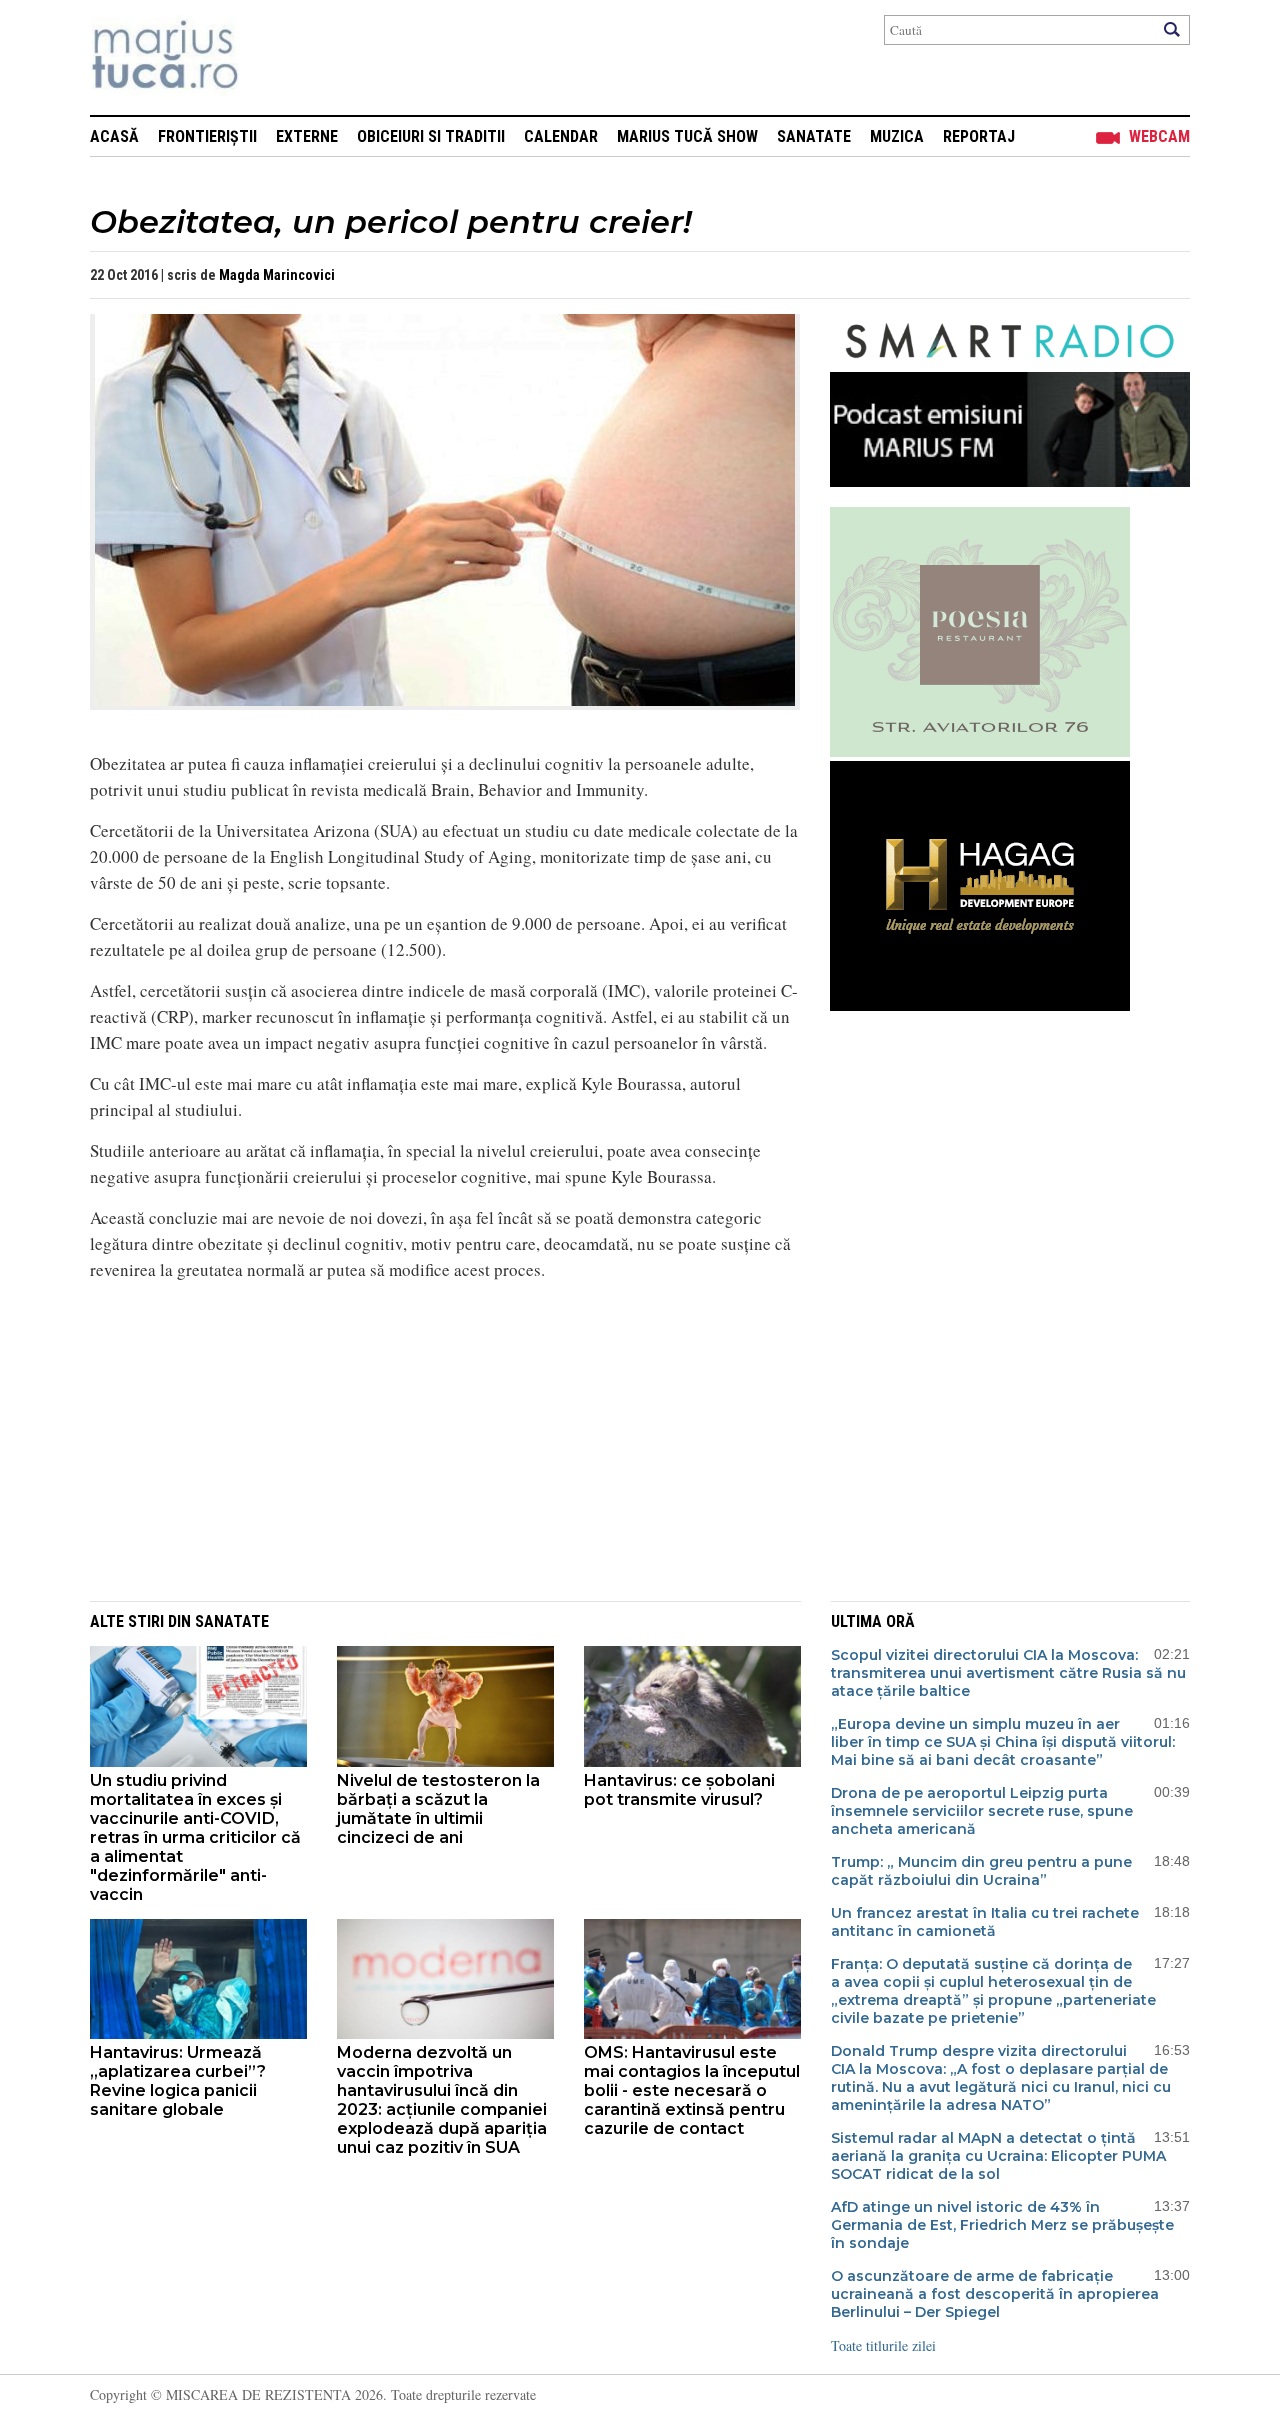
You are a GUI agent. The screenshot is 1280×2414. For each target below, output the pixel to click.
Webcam (1159, 136)
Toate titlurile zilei (883, 2345)
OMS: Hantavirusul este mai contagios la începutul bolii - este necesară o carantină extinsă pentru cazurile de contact (692, 2090)
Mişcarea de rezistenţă (272, 57)
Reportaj (979, 136)
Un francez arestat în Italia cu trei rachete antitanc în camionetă (985, 1922)
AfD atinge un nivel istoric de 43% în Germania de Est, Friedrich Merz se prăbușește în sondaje (1002, 2225)
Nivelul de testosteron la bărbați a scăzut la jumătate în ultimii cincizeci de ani (438, 1809)
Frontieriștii (207, 136)
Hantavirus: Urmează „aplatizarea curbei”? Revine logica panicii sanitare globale (178, 2081)
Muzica (897, 136)
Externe (307, 136)
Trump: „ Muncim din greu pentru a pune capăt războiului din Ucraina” (981, 1871)
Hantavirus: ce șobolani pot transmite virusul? (679, 1790)
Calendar (561, 136)
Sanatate (814, 136)
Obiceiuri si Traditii (431, 136)
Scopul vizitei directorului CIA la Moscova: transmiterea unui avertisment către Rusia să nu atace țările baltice (1008, 1673)
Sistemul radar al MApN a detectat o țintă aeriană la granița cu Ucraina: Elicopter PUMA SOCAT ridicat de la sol (998, 2156)
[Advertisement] (430, 1438)
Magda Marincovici (277, 275)
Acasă (114, 136)
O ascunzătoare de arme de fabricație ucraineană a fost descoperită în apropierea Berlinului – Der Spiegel (995, 2294)
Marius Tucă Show (687, 136)
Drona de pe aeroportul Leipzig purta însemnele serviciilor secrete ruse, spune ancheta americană (982, 1811)
